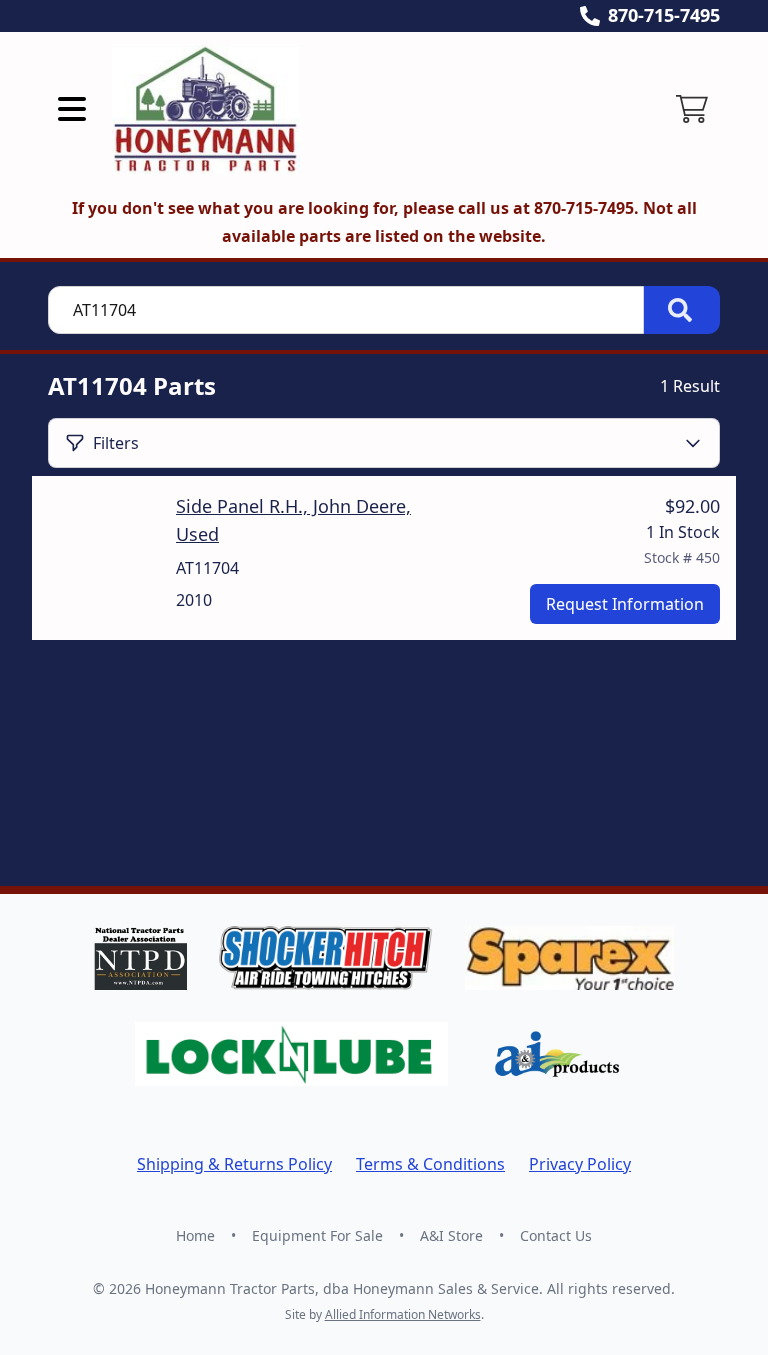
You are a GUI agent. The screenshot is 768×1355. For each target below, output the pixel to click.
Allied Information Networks (403, 1314)
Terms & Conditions (430, 1164)
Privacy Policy (580, 1164)
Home (195, 1235)
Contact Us (556, 1235)
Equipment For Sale (317, 1235)
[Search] (682, 310)
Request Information (625, 604)
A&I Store (451, 1235)
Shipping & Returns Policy (234, 1164)
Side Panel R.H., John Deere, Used (293, 520)
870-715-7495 (664, 15)
